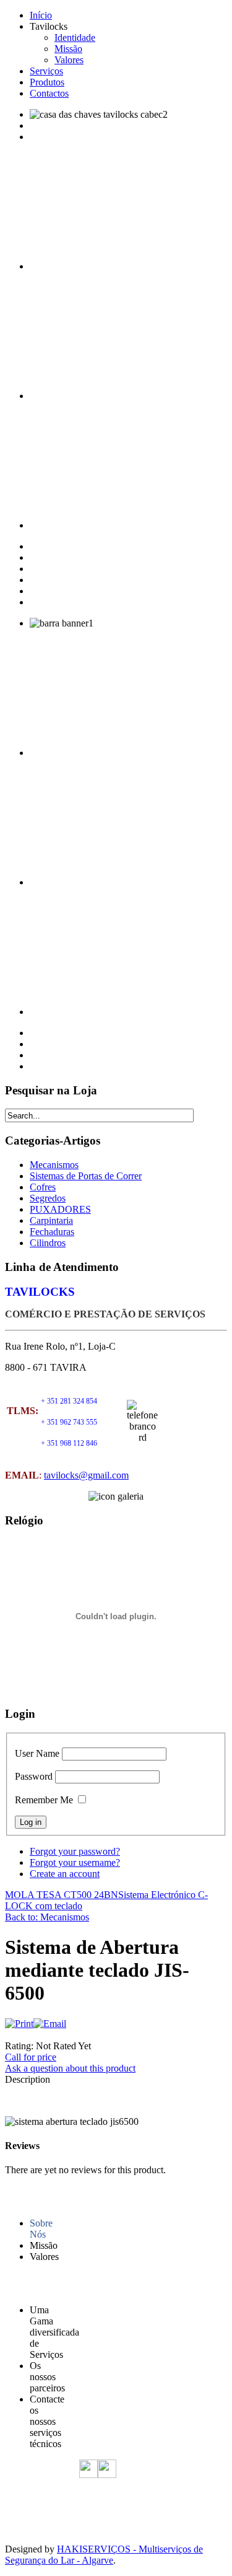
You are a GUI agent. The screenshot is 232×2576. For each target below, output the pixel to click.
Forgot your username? (75, 1862)
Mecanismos (54, 1165)
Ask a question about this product (70, 2068)
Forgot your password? (75, 1851)
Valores (69, 60)
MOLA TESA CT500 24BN (62, 1895)
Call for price (31, 2057)
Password (34, 1776)
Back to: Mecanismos (47, 1917)
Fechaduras (52, 1232)
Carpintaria (51, 1220)
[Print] (19, 2024)
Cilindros (48, 1243)
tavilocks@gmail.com (86, 1475)
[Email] (50, 2024)
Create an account (65, 1874)
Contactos (49, 93)
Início (41, 15)
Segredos (48, 1198)
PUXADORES (60, 1209)
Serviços (46, 71)
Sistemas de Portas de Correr (86, 1176)
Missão (68, 49)
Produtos (47, 82)
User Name (37, 1753)
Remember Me (44, 1800)
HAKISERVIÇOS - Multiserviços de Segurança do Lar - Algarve (104, 2555)
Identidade (75, 37)
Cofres (43, 1187)
